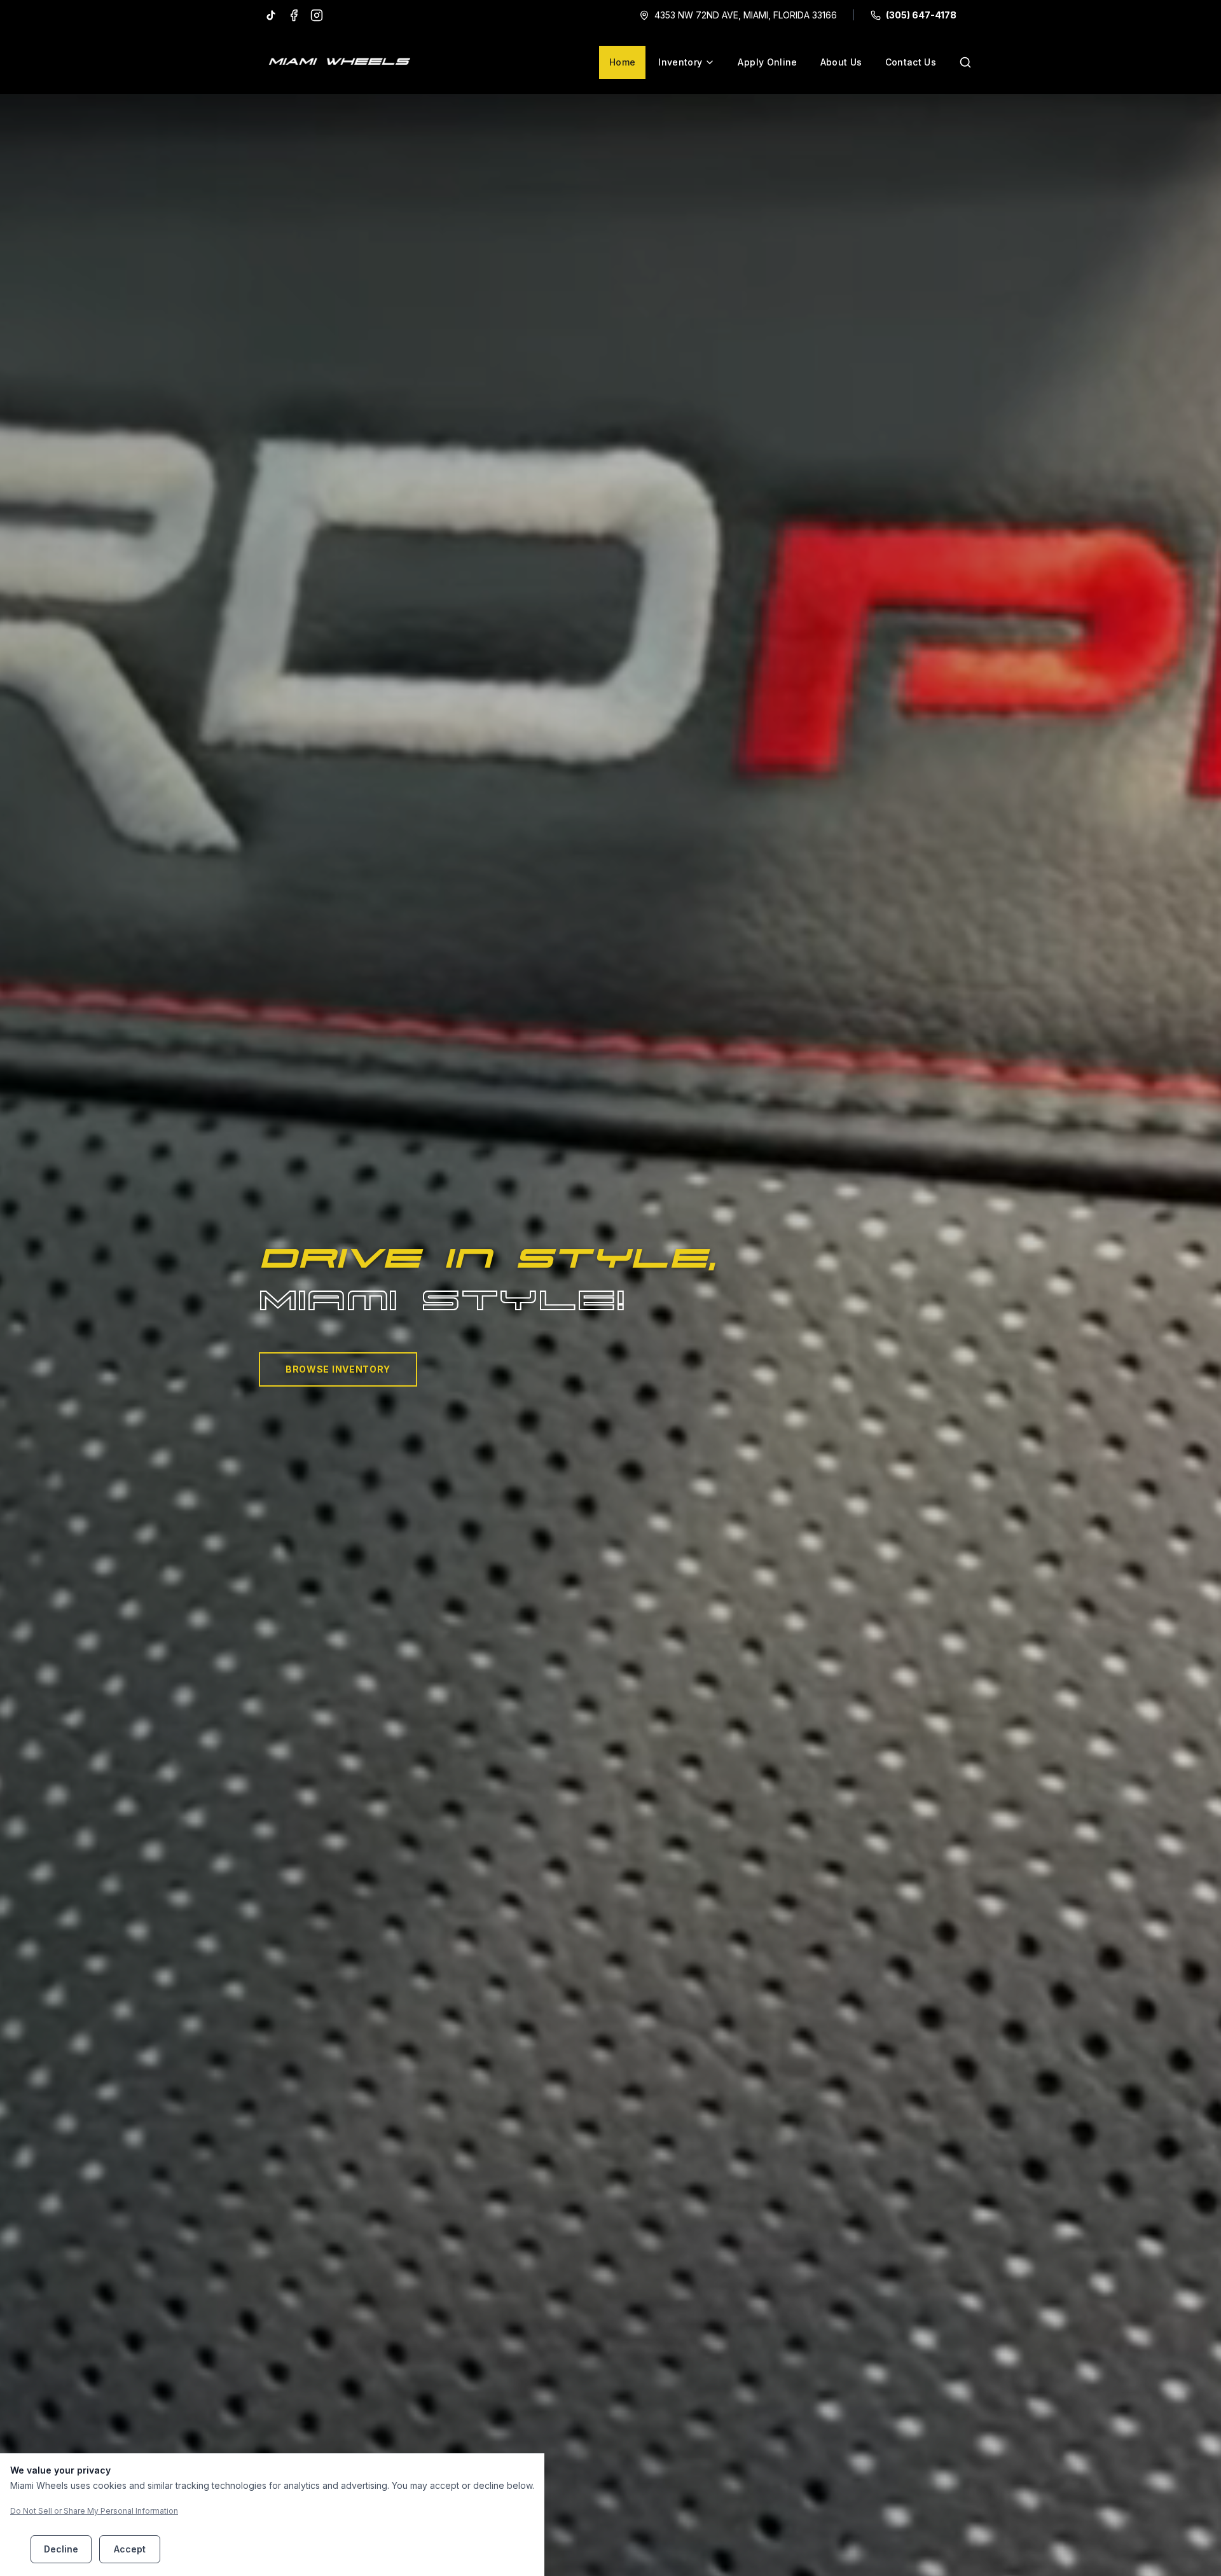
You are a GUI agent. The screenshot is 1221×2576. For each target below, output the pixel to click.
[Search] (965, 62)
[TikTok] (271, 15)
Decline (61, 2549)
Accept (130, 2549)
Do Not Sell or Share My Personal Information (94, 2511)
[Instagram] (317, 15)
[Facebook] (294, 15)
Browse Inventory (338, 1369)
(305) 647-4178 (921, 15)
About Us (841, 62)
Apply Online (767, 62)
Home (622, 62)
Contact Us (911, 62)
